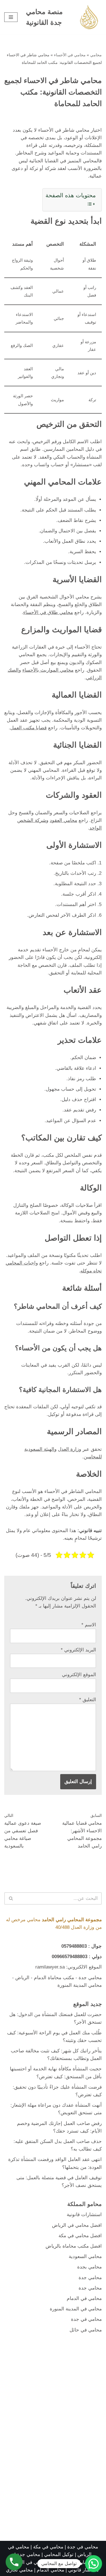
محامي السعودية (85, 2256)
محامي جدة (90, 1978)
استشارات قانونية (84, 2215)
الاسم (89, 1625)
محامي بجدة (89, 2267)
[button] (94, 2564)
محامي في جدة (86, 2319)
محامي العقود (63, 820)
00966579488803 (70, 1957)
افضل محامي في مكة (80, 2236)
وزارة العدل (70, 1449)
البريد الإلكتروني (78, 1650)
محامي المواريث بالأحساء (48, 670)
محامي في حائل (86, 2330)
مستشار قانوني (84, 2570)
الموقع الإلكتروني (79, 1675)
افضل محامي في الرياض (77, 2225)
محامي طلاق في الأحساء (48, 612)
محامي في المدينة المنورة (76, 2309)
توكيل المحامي (59, 2554)
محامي (96, 55)
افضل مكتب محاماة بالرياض (74, 2246)
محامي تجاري (19, 2570)
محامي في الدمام (84, 2298)
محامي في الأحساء (70, 55)
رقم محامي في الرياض (33, 2562)
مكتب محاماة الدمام (54, 1978)
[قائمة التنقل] (11, 17)
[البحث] (11, 1898)
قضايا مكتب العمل (28, 728)
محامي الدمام (50, 2570)
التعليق (88, 1700)
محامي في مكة (48, 2547)
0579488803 (74, 1946)
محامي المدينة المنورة (80, 1985)
